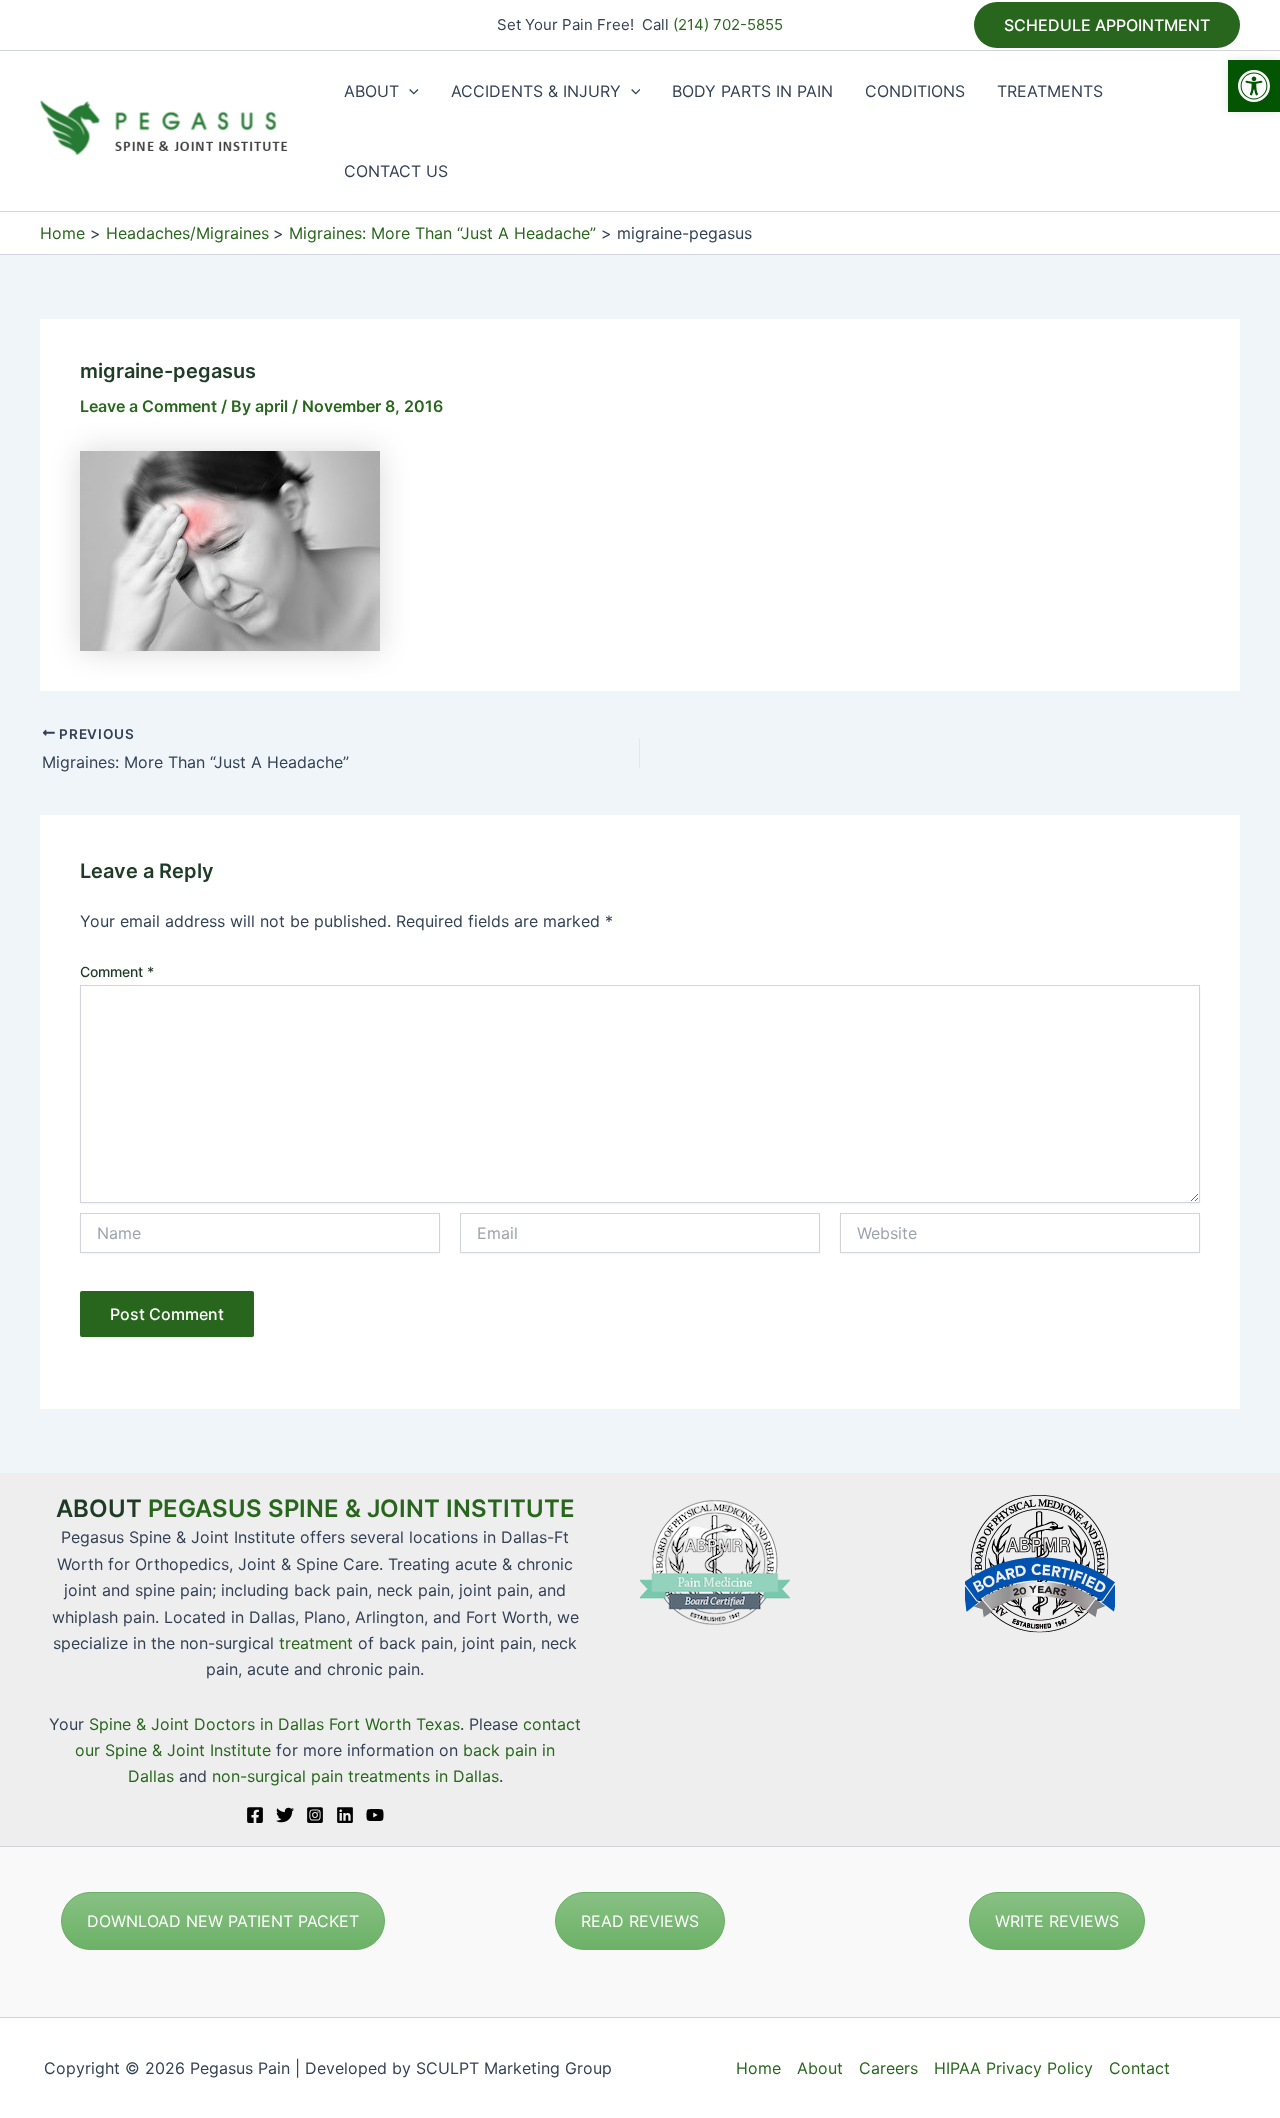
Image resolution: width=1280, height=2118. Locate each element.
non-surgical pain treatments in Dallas (355, 1776)
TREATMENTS (1050, 91)
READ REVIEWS (640, 1921)
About (820, 2068)
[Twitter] (285, 1815)
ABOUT (371, 91)
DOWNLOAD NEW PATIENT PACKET (223, 1921)
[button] (1254, 86)
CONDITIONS (915, 91)
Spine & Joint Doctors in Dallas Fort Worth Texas (274, 1724)
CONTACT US (396, 171)
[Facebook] (255, 1815)
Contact (1139, 2068)
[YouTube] (375, 1815)
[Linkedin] (345, 1815)
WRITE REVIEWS (1057, 1921)
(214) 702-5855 (728, 24)
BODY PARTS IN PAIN (752, 91)
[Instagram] (315, 1815)
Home (758, 2068)
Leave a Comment (148, 406)
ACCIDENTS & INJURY (536, 91)
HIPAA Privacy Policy (1013, 2068)
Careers (888, 2068)
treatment (316, 1643)
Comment (117, 971)
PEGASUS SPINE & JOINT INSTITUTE (361, 1508)
